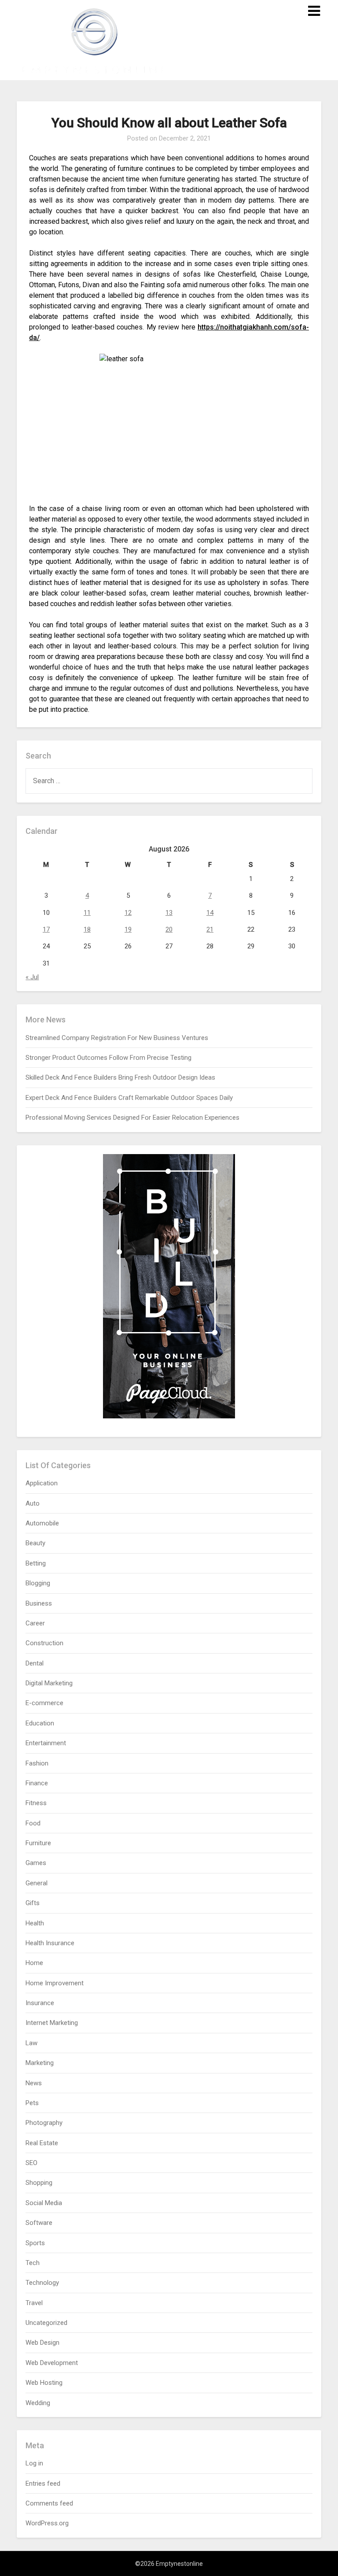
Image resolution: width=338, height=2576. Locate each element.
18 (87, 929)
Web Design (42, 2343)
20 (169, 929)
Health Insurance (50, 1943)
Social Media (44, 2203)
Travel (34, 2303)
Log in (34, 2463)
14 (210, 913)
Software (39, 2223)
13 (169, 913)
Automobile (42, 1523)
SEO (31, 2163)
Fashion (37, 1763)
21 (210, 929)
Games (36, 1863)
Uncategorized (46, 2323)
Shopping (39, 2183)
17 (46, 929)
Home (34, 1963)
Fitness (36, 1803)
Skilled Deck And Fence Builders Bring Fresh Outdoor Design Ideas (120, 1077)
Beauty (35, 1543)
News (34, 2083)
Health (35, 1923)
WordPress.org (47, 2523)
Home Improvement (55, 1983)
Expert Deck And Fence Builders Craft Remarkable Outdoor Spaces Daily (129, 1098)
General (37, 1883)
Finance (37, 1783)
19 (128, 929)
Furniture (38, 1843)
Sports (35, 2243)
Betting (36, 1563)
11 (87, 913)
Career (35, 1623)
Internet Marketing (52, 2023)
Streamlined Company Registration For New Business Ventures (117, 1038)
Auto (33, 1503)
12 (128, 913)
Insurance (40, 2003)
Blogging (38, 1583)
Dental (35, 1663)
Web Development (52, 2363)
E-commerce (44, 1703)
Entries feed (43, 2483)
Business (39, 1603)
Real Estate (42, 2143)
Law (31, 2043)
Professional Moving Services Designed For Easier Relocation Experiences (132, 1118)
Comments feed (49, 2503)
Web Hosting (44, 2383)
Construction (44, 1643)
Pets (32, 2103)
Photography (44, 2123)
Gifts (33, 1903)
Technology (42, 2283)
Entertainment (46, 1743)
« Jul (32, 977)
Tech (33, 2263)
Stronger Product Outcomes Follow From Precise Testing (108, 1058)
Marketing (40, 2063)
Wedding (38, 2403)
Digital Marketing (49, 1683)
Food (33, 1823)
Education (40, 1723)
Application (42, 1483)
